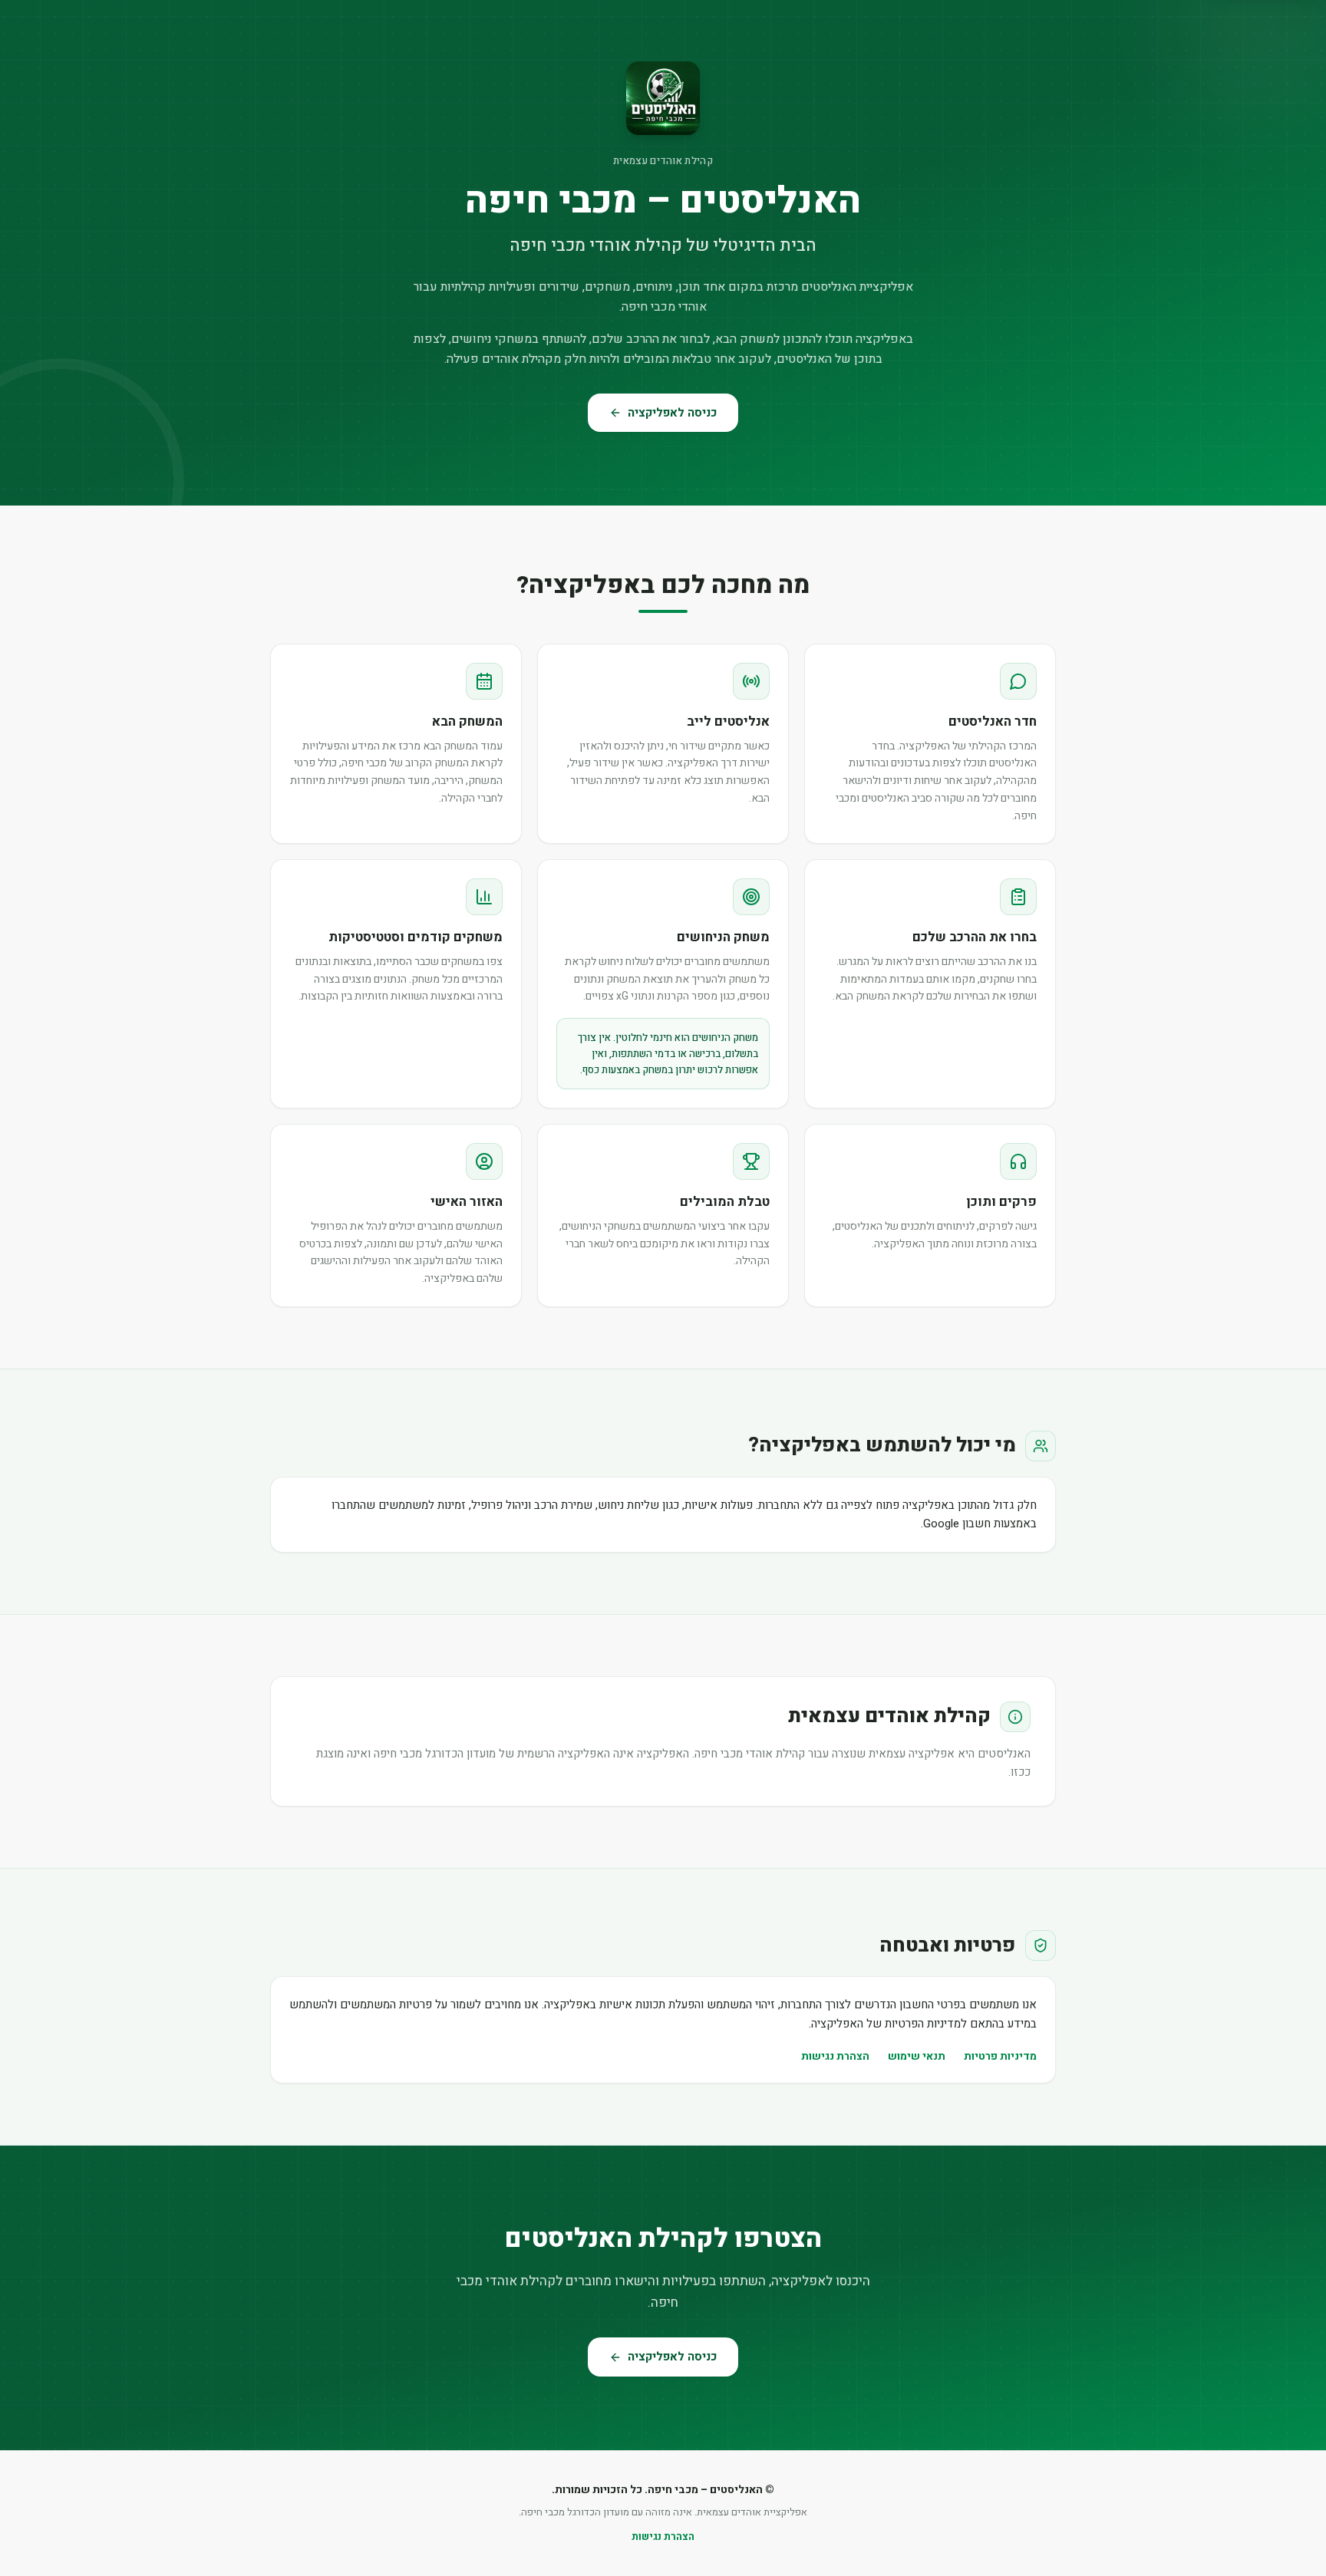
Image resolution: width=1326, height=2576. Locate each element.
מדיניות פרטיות (1000, 2056)
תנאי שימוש (917, 2056)
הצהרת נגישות (835, 2056)
